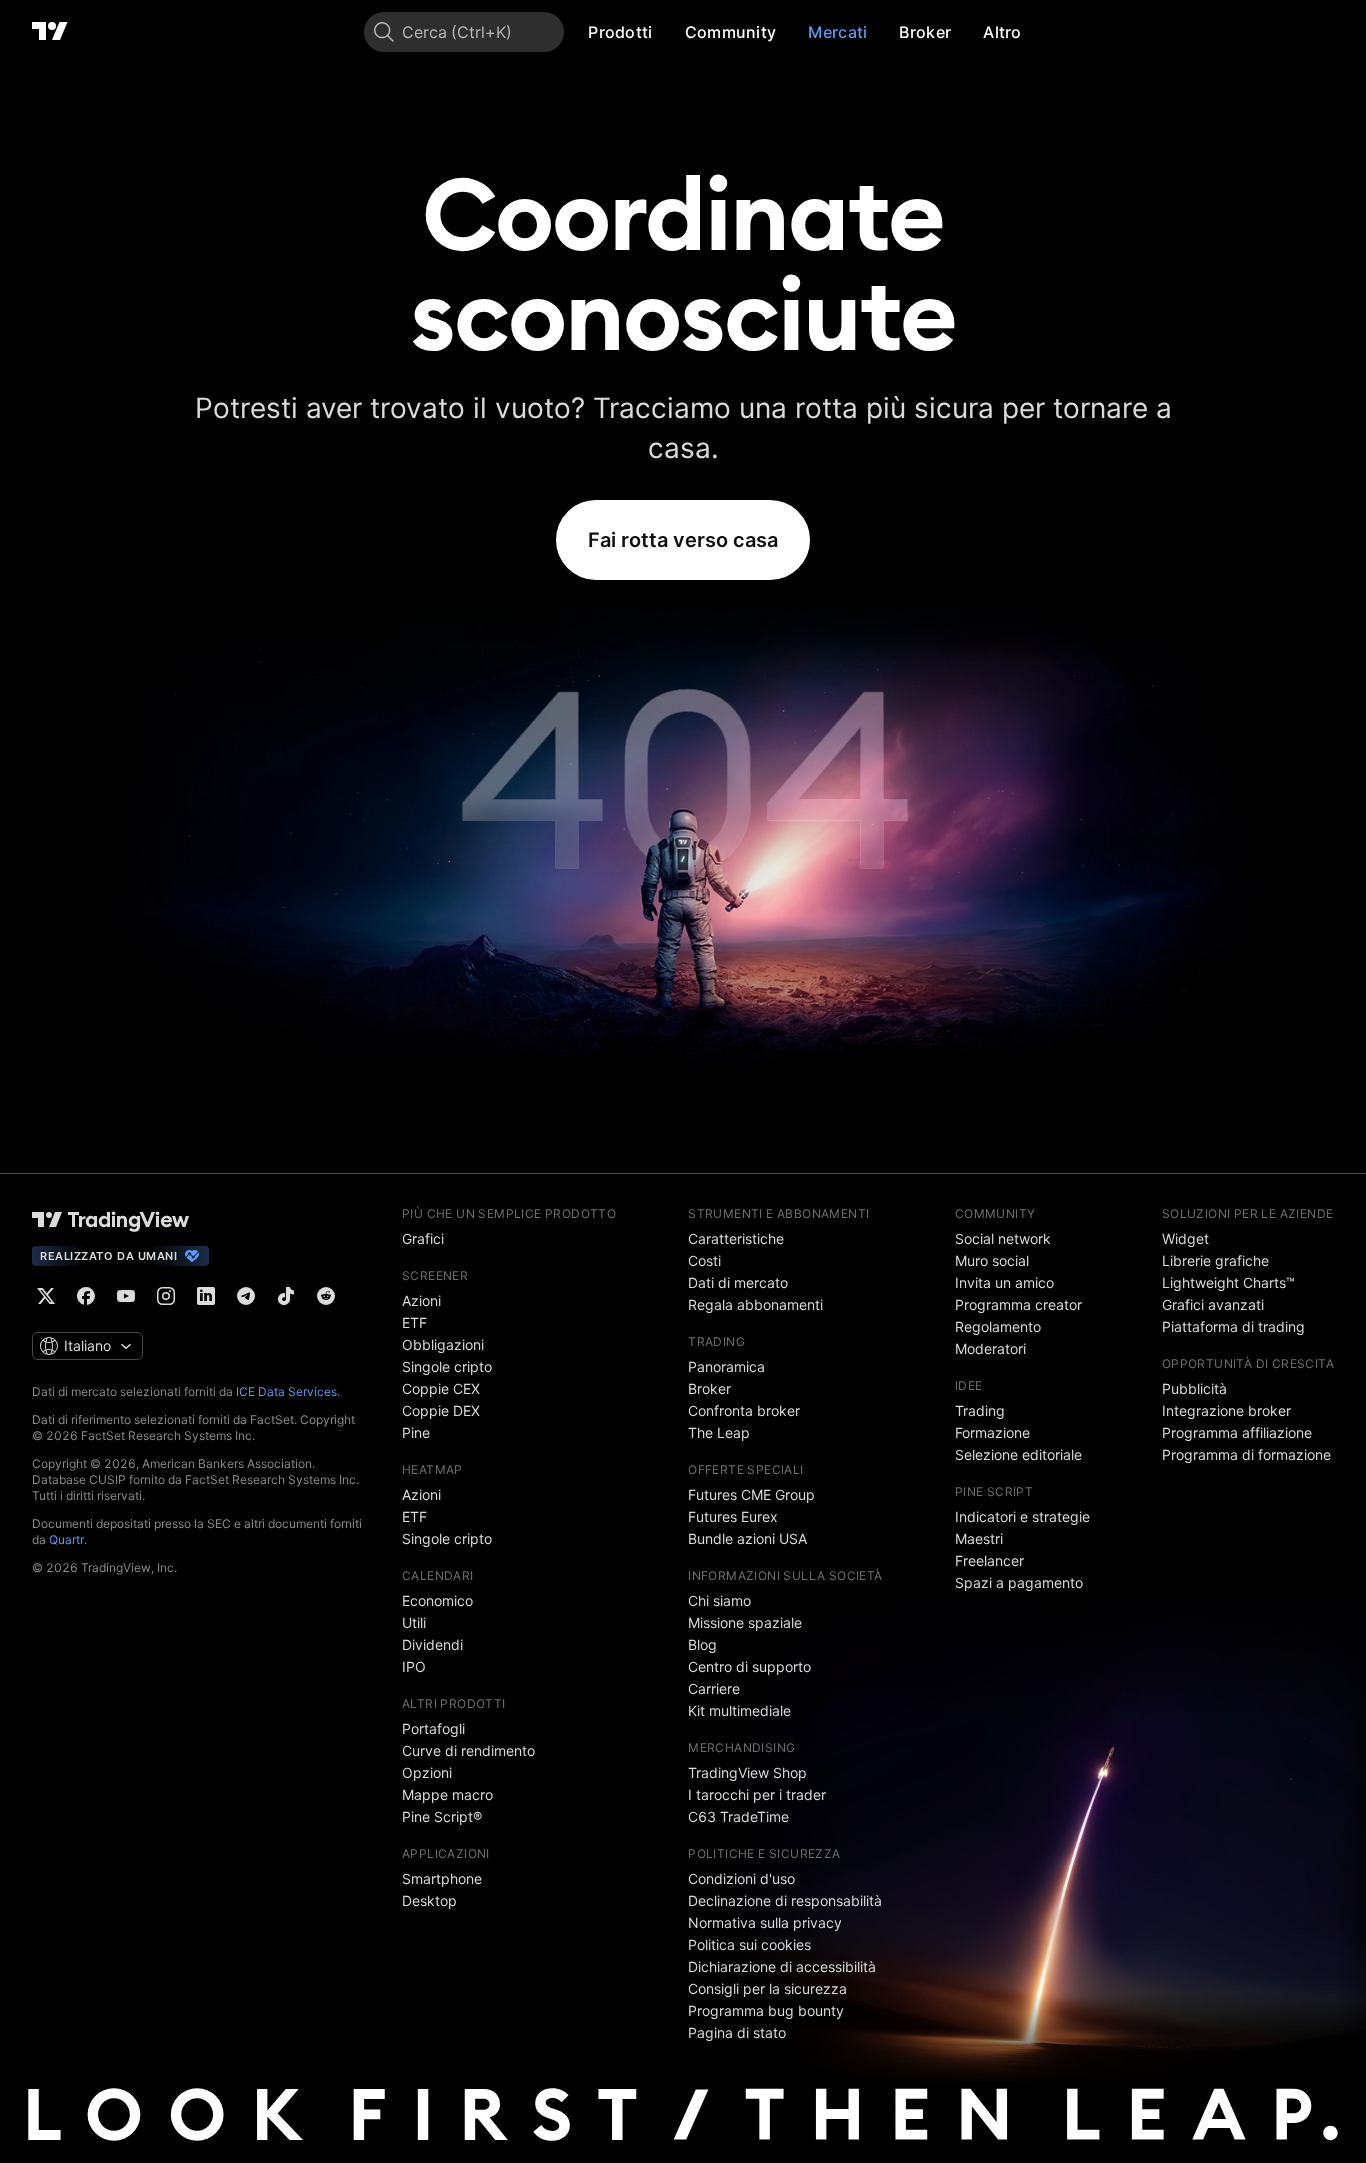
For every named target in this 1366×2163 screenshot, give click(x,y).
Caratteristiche (736, 1238)
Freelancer (989, 1560)
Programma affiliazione (1237, 1432)
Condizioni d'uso (741, 1878)
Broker (925, 32)
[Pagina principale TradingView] (50, 32)
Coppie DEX (441, 1410)
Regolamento (998, 1326)
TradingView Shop (747, 1772)
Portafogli (433, 1728)
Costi (704, 1260)
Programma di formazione (1246, 1454)
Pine (416, 1432)
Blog (702, 1644)
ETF (414, 1322)
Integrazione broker (1226, 1410)
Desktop (429, 1900)
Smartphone (442, 1878)
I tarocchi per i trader (757, 1794)
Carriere (714, 1688)
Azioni (421, 1300)
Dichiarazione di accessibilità (782, 1966)
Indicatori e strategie (1022, 1516)
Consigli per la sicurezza (767, 1988)
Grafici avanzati (1213, 1304)
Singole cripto (447, 1366)
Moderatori (990, 1348)
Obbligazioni (443, 1344)
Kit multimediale (739, 1710)
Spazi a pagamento (1019, 1582)
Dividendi (432, 1644)
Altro (1002, 32)
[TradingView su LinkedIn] (206, 1296)
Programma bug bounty (766, 2010)
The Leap (719, 1432)
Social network (1003, 1238)
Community (731, 32)
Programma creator (1018, 1304)
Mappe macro (447, 1794)
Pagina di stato (737, 2032)
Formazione (992, 1432)
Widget (1185, 1238)
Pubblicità (1194, 1388)
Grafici (423, 1238)
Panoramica (726, 1366)
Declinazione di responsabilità (785, 1900)
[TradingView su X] (46, 1296)
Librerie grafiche (1215, 1260)
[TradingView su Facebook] (86, 1296)
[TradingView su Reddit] (326, 1296)
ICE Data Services (286, 1391)
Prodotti (620, 32)
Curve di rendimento (468, 1750)
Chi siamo (719, 1600)
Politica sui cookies (749, 1944)
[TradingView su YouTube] (126, 1296)
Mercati (837, 32)
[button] (668, 32)
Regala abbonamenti (755, 1304)
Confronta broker (744, 1410)
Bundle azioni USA (747, 1538)
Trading (980, 1410)
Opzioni (427, 1772)
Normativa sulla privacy (765, 1922)
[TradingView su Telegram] (246, 1296)
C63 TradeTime (738, 1816)
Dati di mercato (738, 1282)
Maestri (979, 1538)
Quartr (66, 1539)
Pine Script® (442, 1816)
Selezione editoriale (1018, 1454)
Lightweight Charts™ (1228, 1282)
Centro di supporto (749, 1666)
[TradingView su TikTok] (286, 1296)
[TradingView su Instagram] (166, 1296)
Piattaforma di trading (1233, 1326)
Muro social (992, 1260)
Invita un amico (1004, 1282)
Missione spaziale (745, 1622)
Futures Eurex (733, 1516)
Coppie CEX (441, 1388)
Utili (414, 1622)
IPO (414, 1666)
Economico (437, 1600)
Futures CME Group (751, 1494)
